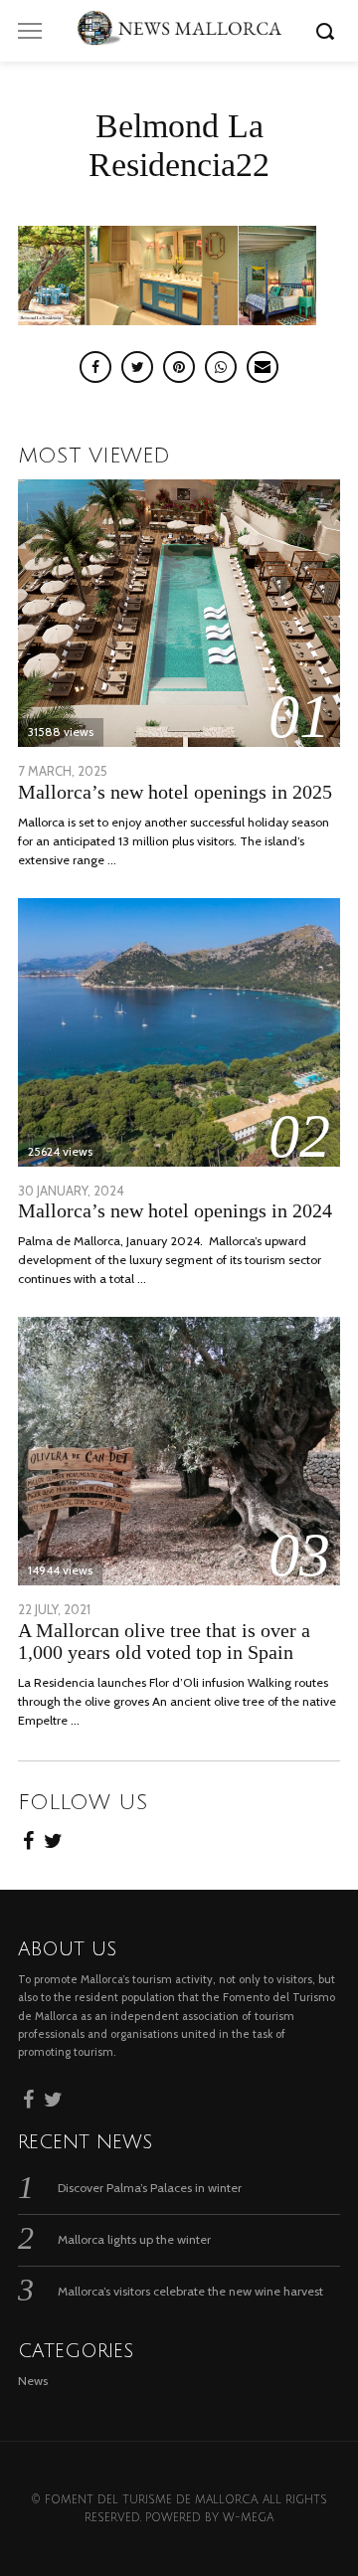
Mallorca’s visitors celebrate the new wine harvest (190, 2291)
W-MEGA (248, 2518)
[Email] (263, 367)
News (33, 2381)
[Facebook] (28, 1838)
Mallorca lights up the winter (134, 2239)
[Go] (328, 31)
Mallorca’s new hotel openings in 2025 (175, 792)
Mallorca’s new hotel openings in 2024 (175, 1211)
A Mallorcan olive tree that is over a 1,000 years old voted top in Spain (164, 1642)
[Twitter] (53, 1838)
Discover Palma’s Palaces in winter (150, 2188)
